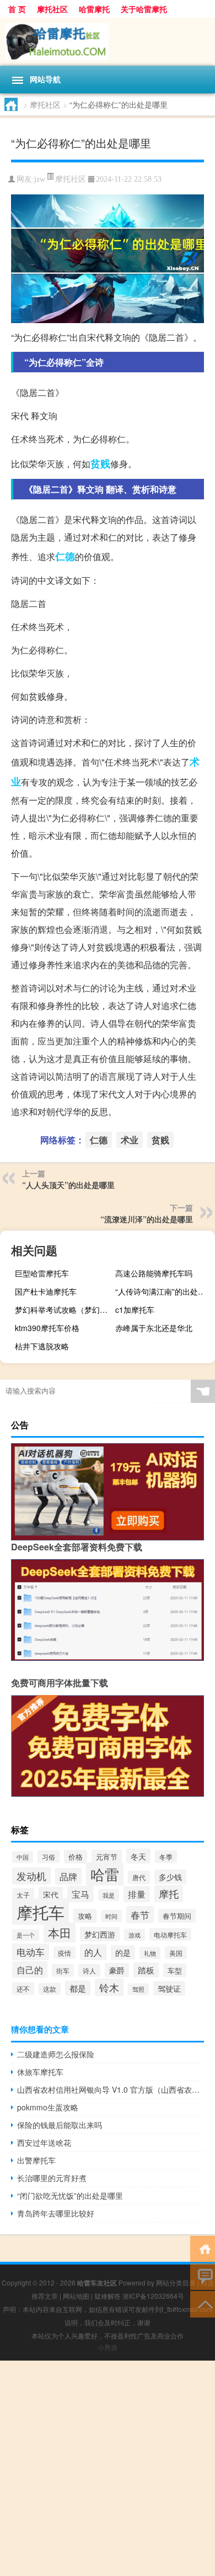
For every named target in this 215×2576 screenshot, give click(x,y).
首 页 (17, 9)
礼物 (150, 1953)
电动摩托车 (170, 1934)
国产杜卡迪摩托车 (46, 1291)
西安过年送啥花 (44, 2142)
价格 (76, 1857)
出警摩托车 (36, 2160)
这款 (50, 1989)
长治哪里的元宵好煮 (52, 2178)
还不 (23, 1989)
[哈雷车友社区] (108, 42)
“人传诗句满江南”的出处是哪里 (164, 1291)
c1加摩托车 (135, 1310)
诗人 (89, 1970)
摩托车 (41, 1912)
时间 (111, 1916)
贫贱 (100, 463)
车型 (175, 1970)
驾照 (138, 1989)
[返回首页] (203, 2248)
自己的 (30, 1970)
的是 (123, 1952)
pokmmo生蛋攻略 (48, 2107)
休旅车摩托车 (40, 2072)
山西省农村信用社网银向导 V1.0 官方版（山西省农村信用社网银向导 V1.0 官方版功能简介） (111, 2089)
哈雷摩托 (94, 9)
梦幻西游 (100, 1934)
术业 (130, 1140)
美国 (176, 1953)
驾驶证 (169, 1988)
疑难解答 (108, 2296)
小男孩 (108, 2347)
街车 (63, 1970)
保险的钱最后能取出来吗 (60, 2125)
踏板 (146, 1970)
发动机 (31, 1876)
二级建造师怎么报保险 (56, 2054)
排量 (137, 1894)
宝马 (80, 1894)
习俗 (49, 1857)
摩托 (169, 1894)
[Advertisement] (108, 2468)
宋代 (51, 1894)
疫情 (64, 1953)
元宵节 (107, 1857)
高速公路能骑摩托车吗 (154, 1273)
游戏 (135, 1935)
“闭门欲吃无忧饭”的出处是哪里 (70, 2195)
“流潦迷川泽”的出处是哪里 (147, 1219)
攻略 (85, 1916)
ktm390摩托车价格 (47, 1328)
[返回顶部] (203, 2303)
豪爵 (117, 1970)
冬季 (166, 1857)
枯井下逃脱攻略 (42, 1346)
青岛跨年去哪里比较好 (56, 2213)
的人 (93, 1952)
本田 (60, 1933)
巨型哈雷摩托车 (42, 1273)
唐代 (139, 1877)
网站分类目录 (176, 2282)
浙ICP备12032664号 (153, 2296)
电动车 (31, 1952)
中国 (23, 1857)
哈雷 (105, 1874)
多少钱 (170, 1877)
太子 (23, 1895)
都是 (78, 1988)
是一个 (26, 1935)
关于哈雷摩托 (144, 9)
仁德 (65, 556)
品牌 (68, 1876)
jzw (40, 179)
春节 (140, 1915)
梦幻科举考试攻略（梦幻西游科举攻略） (63, 1310)
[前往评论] (203, 2276)
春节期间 (177, 1916)
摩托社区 (52, 9)
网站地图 (76, 2296)
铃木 (109, 1987)
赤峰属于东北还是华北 (154, 1328)
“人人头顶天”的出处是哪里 (68, 1185)
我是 (109, 1895)
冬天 (138, 1856)
